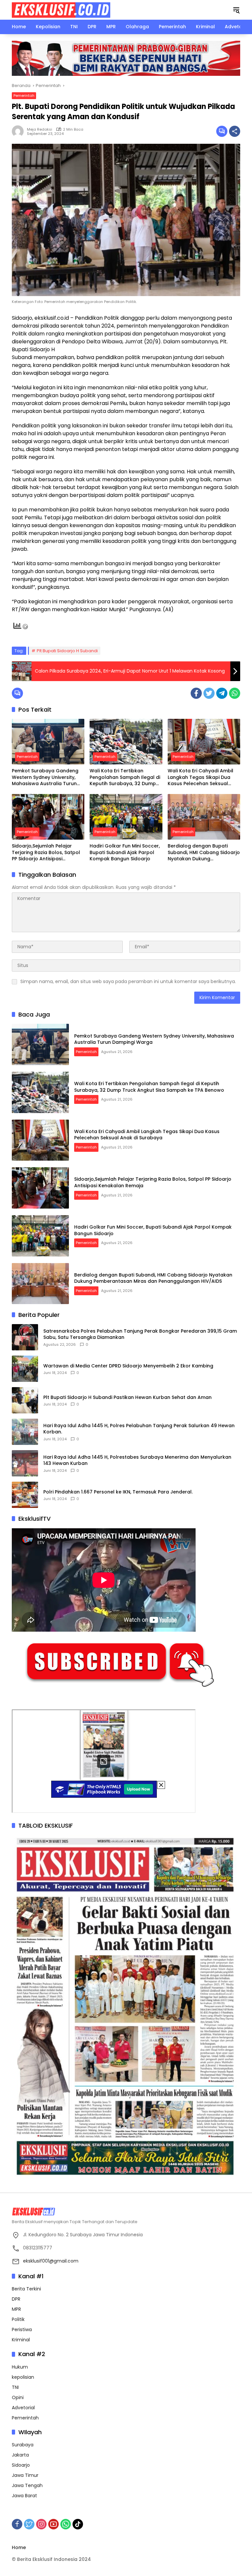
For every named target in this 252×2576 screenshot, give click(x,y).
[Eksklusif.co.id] (61, 10)
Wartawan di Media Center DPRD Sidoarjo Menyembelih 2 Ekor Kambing (128, 1366)
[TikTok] (78, 2524)
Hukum (20, 2367)
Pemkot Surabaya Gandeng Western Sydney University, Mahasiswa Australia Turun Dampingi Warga (45, 777)
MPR (16, 2309)
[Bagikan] (235, 131)
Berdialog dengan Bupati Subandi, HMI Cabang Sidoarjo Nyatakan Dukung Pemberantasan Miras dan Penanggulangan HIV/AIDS (204, 853)
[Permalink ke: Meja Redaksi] (19, 131)
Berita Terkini (26, 2289)
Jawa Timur (25, 2475)
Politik (18, 2319)
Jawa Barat (24, 2496)
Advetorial (23, 2408)
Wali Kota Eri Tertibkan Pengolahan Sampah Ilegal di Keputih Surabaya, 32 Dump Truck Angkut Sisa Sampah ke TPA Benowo (125, 777)
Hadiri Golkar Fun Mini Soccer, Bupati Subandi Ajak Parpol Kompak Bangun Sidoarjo (125, 852)
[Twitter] (209, 693)
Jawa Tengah (27, 2485)
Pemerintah (24, 96)
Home (19, 2547)
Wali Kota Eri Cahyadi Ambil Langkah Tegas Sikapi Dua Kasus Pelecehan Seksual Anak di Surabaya (200, 777)
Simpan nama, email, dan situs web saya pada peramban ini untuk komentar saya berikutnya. (128, 981)
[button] (236, 10)
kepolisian (23, 2377)
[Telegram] (222, 693)
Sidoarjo (21, 2465)
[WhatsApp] (235, 693)
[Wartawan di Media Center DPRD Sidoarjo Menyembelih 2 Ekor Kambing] (25, 1369)
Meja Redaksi (40, 129)
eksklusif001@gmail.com (51, 2261)
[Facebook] (196, 693)
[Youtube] (53, 2524)
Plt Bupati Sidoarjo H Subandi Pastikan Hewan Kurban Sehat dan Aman (127, 1397)
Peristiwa (22, 2329)
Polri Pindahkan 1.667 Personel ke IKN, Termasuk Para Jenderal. (118, 1492)
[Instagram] (41, 2524)
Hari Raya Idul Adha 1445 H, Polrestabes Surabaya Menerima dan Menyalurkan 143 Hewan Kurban (137, 1460)
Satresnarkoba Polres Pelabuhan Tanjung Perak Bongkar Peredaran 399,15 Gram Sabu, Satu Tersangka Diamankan (140, 1334)
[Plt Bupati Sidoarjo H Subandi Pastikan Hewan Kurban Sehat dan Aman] (25, 1400)
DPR (16, 2299)
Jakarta (20, 2455)
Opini (18, 2397)
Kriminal (21, 2340)
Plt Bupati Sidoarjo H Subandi (67, 651)
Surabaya (23, 2445)
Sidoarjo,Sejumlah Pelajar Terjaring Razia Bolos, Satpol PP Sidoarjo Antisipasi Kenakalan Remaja (46, 853)
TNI (15, 2387)
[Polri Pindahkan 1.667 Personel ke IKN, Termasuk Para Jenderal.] (25, 1495)
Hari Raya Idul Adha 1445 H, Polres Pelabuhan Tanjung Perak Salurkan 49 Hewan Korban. (139, 1429)
